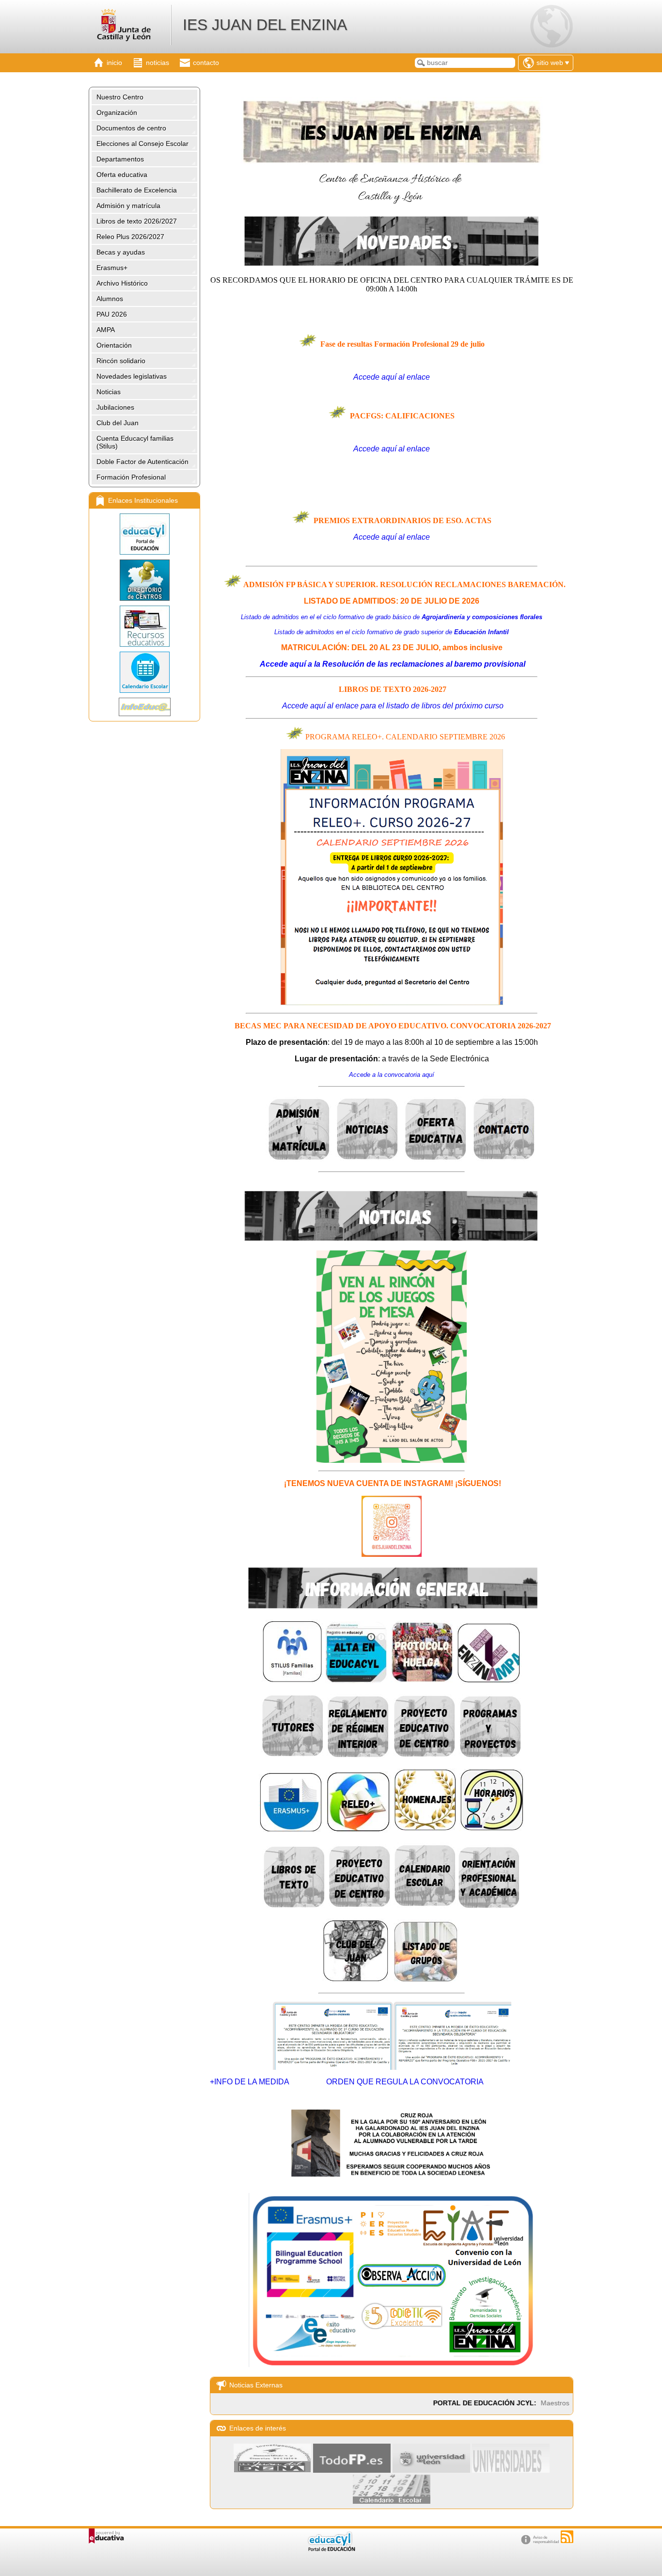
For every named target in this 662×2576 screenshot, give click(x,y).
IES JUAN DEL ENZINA (265, 25)
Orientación (114, 345)
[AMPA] (489, 1681)
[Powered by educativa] (106, 2536)
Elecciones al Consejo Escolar (142, 144)
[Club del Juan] (356, 1980)
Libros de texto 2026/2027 (137, 221)
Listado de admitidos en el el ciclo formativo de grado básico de (392, 617)
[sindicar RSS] (567, 2537)
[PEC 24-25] (360, 1906)
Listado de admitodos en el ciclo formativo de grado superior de (392, 632)
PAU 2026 (112, 314)
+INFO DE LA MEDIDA (250, 2082)
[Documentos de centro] (490, 1756)
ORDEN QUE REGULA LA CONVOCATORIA (405, 2082)
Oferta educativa (122, 175)
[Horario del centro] (492, 1830)
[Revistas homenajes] (425, 1830)
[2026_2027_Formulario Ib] (392, 1003)
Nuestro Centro (120, 97)
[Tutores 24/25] (293, 1756)
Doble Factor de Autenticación (142, 462)
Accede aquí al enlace (392, 377)
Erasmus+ (112, 268)
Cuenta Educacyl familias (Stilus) (135, 442)
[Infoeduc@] (144, 707)
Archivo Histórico (122, 283)
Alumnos (110, 299)
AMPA (106, 330)
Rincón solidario (121, 361)
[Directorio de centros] (144, 580)
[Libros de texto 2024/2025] (294, 1906)
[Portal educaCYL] (144, 534)
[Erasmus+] (291, 1830)
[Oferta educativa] (436, 1160)
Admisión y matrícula (128, 206)
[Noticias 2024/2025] (368, 1160)
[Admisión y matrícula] (299, 1160)
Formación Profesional (131, 477)
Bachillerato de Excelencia (137, 190)
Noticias (109, 392)
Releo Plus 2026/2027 (130, 237)
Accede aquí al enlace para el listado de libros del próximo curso (393, 706)
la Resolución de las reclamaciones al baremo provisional (392, 664)
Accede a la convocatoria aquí (392, 1075)
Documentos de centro (131, 128)
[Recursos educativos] (144, 626)
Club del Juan (118, 423)
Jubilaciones (115, 407)
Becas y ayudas (121, 252)
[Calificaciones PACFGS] (392, 465)
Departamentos (120, 159)
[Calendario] (144, 672)
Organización (117, 112)
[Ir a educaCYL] (331, 2549)
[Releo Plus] (358, 1830)
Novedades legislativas (132, 376)
